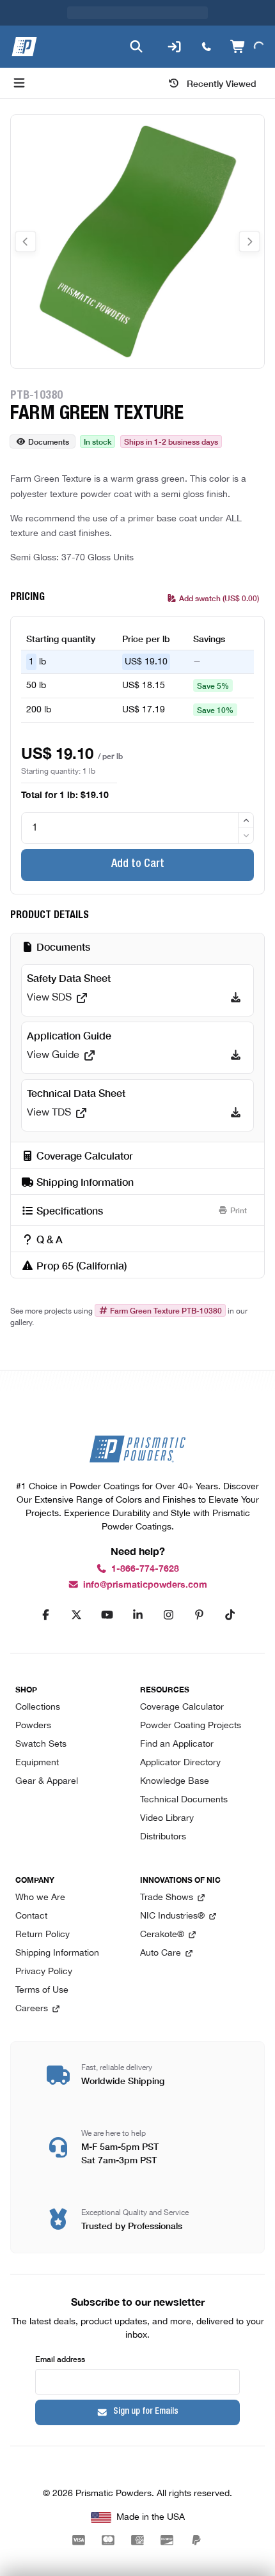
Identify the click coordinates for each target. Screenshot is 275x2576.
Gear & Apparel (47, 1782)
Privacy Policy (44, 1972)
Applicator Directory (180, 1763)
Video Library (167, 1819)
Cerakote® (162, 1935)
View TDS (49, 1113)
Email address (60, 2358)
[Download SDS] (236, 998)
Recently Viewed (222, 83)
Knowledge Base (175, 1782)
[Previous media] (26, 241)
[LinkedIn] (137, 1614)
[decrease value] (246, 835)
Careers (32, 2009)
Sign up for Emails (146, 2412)
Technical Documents (184, 1800)
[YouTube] (107, 1614)
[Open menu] (19, 83)
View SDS (49, 998)
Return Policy (43, 1935)
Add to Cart (138, 864)
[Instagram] (168, 1614)
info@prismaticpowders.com (145, 1585)
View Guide (53, 1055)
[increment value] (246, 820)
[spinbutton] (137, 828)
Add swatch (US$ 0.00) (219, 598)
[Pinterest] (199, 1614)
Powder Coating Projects (191, 1726)
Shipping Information (57, 1953)
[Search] (136, 47)
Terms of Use (42, 1990)
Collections (38, 1707)
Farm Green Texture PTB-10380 (166, 1310)
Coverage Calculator (182, 1707)
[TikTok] (230, 1614)
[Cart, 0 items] (247, 47)
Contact (31, 1916)
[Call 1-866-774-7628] (207, 47)
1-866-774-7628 (145, 1569)
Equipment (37, 1763)
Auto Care (161, 1953)
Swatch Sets (41, 1744)
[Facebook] (45, 1614)
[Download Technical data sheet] (236, 1113)
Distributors (163, 1837)
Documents (49, 441)
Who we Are (40, 1898)
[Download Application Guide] (236, 1055)
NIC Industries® (172, 1916)
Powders (33, 1726)
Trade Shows (167, 1898)
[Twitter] (76, 1614)
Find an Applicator (177, 1744)
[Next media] (249, 241)
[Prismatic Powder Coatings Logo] (24, 47)
